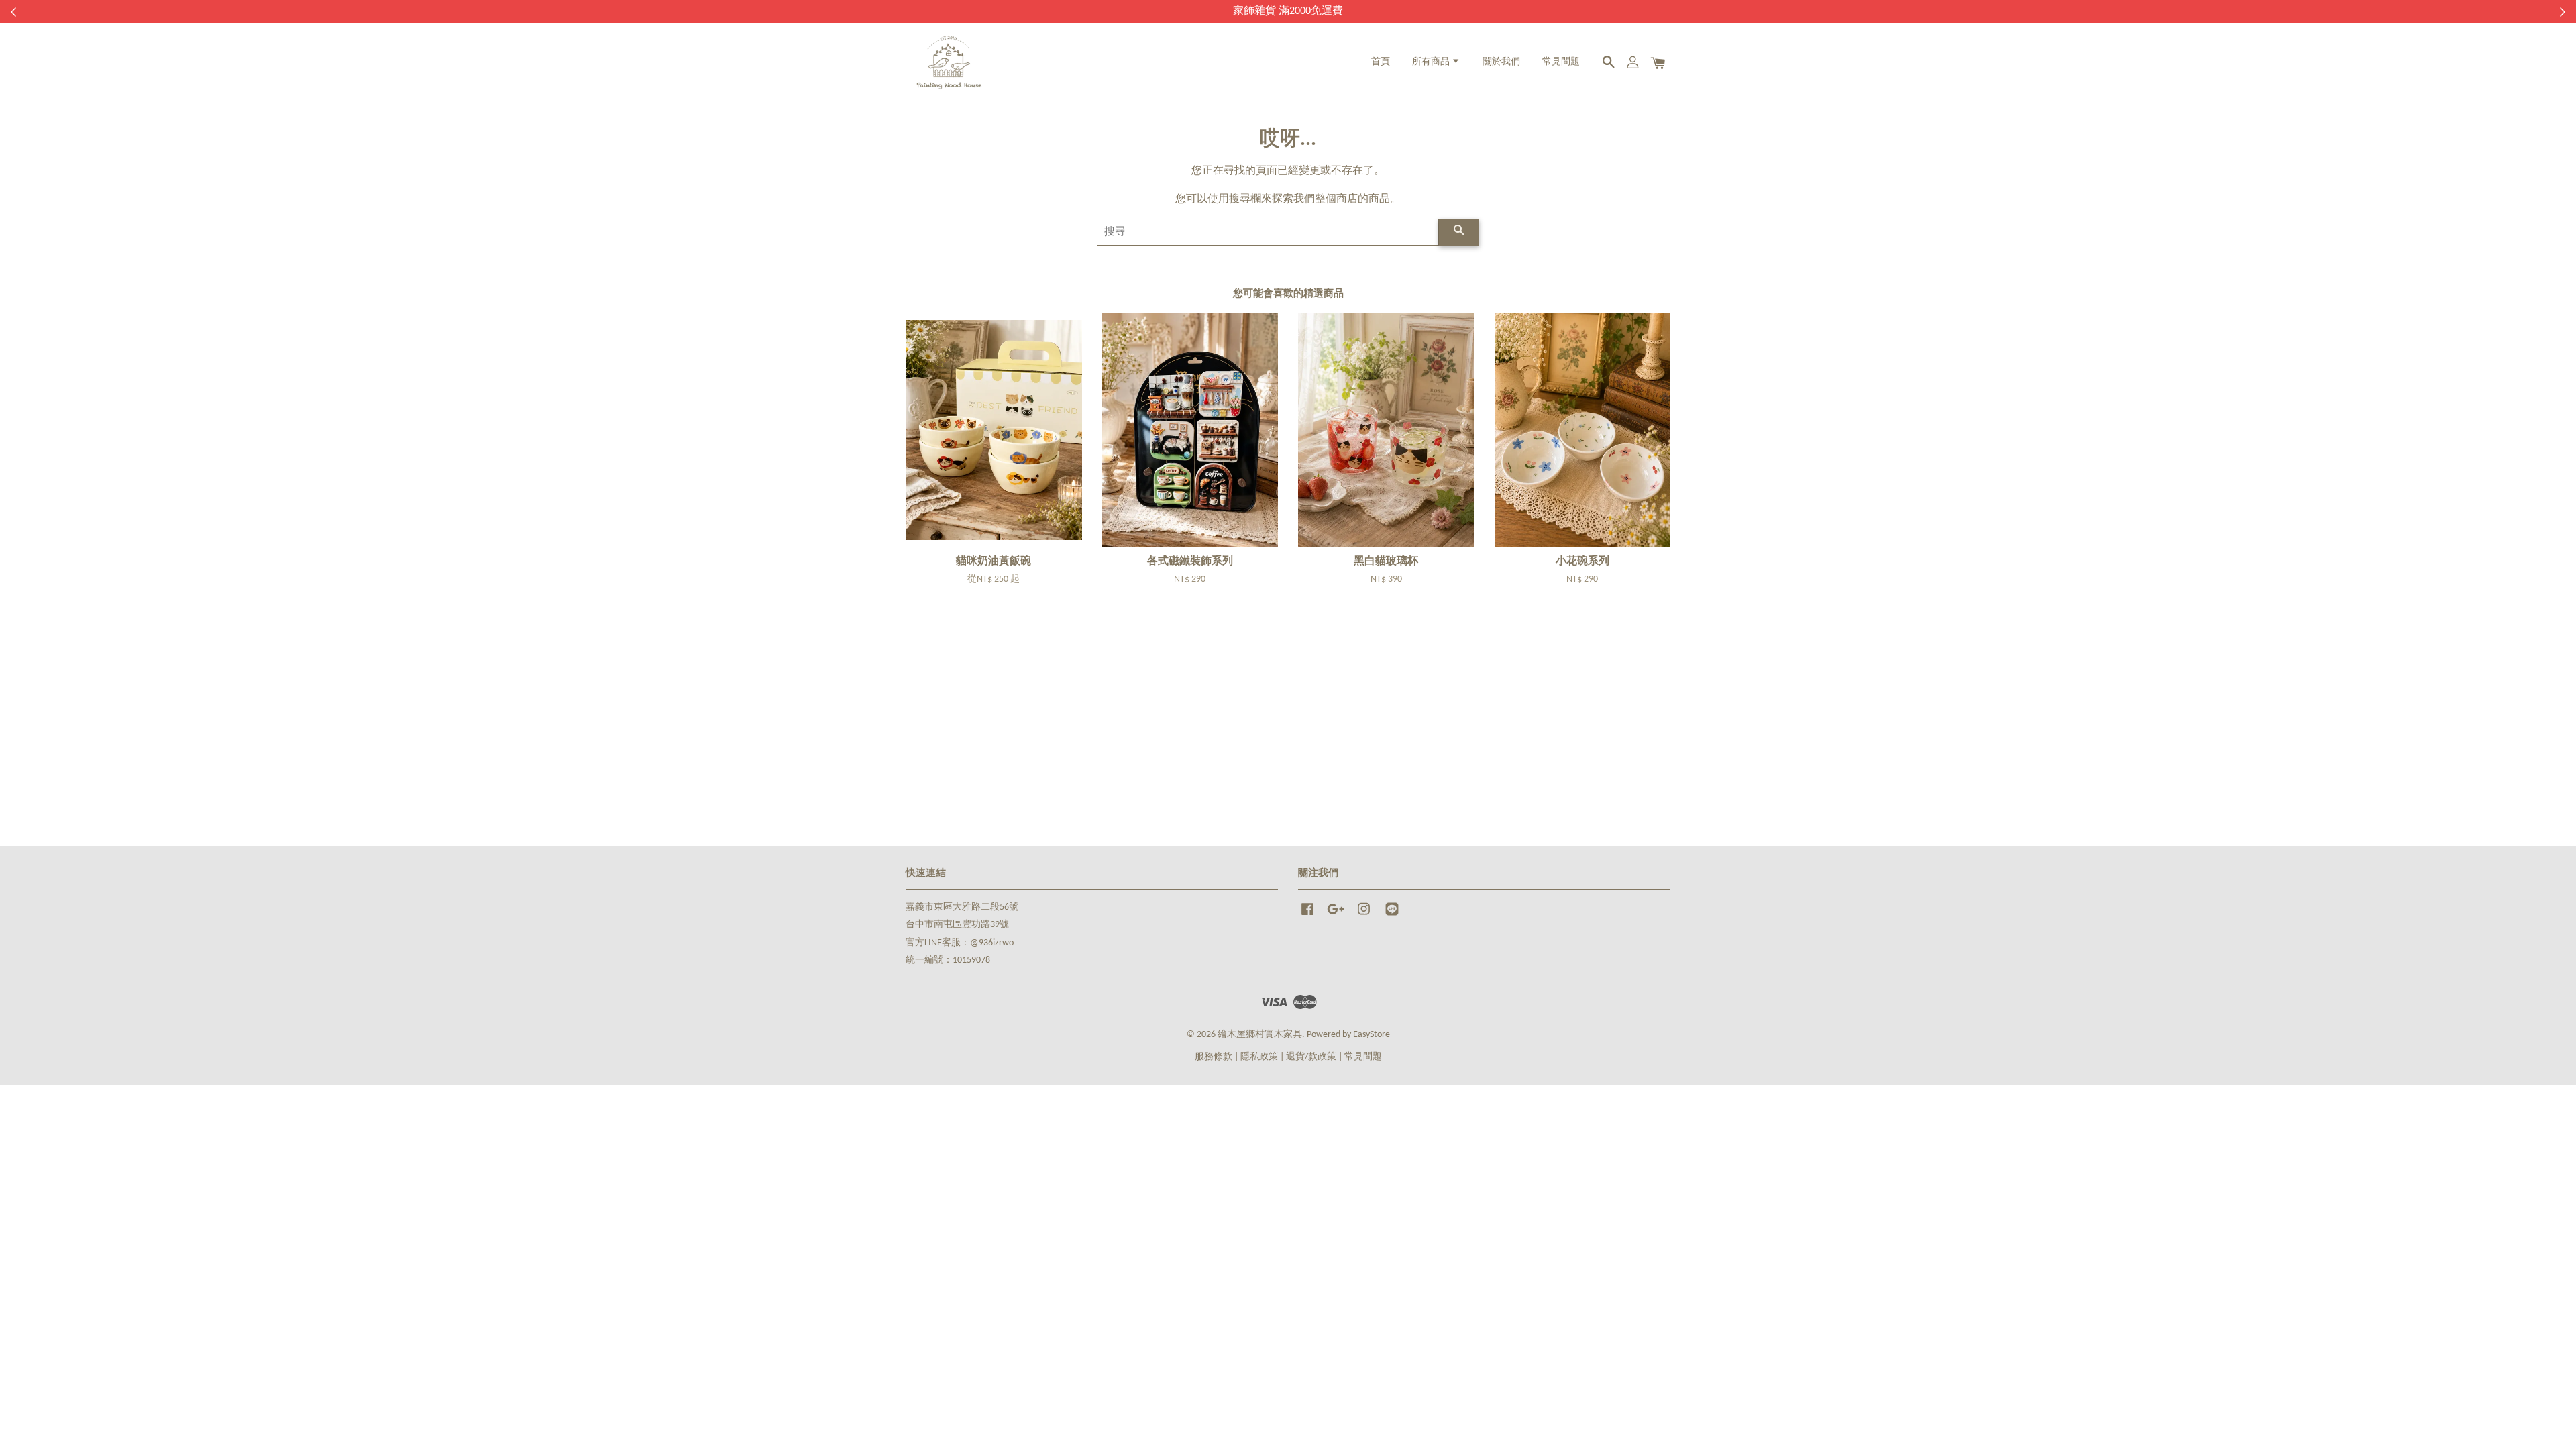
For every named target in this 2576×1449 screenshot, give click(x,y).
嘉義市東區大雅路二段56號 (962, 907)
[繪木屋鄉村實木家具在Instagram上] (1364, 916)
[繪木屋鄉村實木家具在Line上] (1392, 916)
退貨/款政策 (1311, 1057)
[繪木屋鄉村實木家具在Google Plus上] (1336, 916)
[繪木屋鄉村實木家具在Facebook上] (1307, 916)
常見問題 (1561, 62)
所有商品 (1432, 62)
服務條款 (1214, 1057)
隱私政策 (1259, 1057)
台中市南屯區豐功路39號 (957, 925)
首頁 (1381, 62)
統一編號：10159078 (948, 960)
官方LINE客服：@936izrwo (960, 943)
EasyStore (1372, 1035)
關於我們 (1501, 62)
